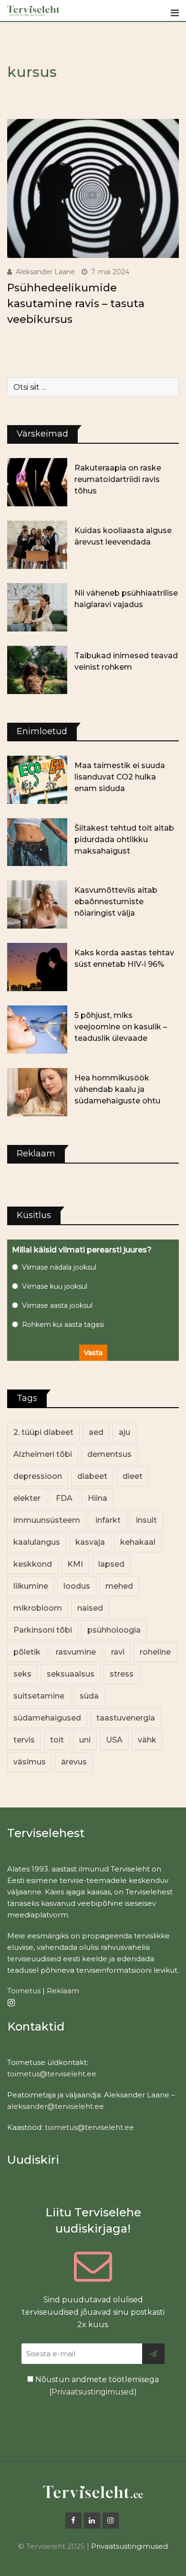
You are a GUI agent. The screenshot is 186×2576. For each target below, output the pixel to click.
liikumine (31, 1586)
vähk (147, 1740)
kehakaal (138, 1542)
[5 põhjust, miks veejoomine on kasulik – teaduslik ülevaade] (37, 1030)
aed (96, 1432)
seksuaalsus (71, 1674)
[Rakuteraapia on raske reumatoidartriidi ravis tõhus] (37, 482)
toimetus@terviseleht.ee (52, 2074)
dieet (133, 1476)
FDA (64, 1498)
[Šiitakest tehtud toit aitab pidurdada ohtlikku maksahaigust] (37, 842)
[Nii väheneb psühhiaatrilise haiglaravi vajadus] (37, 607)
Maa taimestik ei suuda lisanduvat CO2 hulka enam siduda (120, 777)
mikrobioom (38, 1608)
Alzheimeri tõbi (43, 1454)
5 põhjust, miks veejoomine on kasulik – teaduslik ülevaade (121, 1027)
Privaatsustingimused (93, 2392)
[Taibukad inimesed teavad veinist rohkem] (37, 670)
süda (89, 1696)
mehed (119, 1586)
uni (85, 1740)
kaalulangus (37, 1542)
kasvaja (90, 1542)
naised (90, 1608)
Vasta (93, 1353)
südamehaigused (47, 1718)
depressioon (38, 1476)
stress (122, 1674)
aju (124, 1432)
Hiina (98, 1498)
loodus (77, 1586)
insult (146, 1520)
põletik (27, 1652)
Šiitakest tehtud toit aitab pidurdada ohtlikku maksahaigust (124, 839)
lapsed (111, 1564)
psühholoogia (114, 1630)
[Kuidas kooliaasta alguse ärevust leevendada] (37, 545)
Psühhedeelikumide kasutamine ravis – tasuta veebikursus (76, 304)
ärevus (74, 1762)
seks (22, 1674)
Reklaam (63, 1991)
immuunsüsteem (47, 1520)
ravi (118, 1652)
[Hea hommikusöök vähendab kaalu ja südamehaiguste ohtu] (37, 1092)
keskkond (33, 1564)
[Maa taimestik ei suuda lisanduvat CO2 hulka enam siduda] (37, 780)
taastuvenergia (126, 1718)
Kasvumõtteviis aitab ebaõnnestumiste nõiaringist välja (116, 902)
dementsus (109, 1454)
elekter (27, 1498)
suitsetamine (39, 1696)
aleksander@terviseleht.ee (56, 2106)
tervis (24, 1740)
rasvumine (76, 1652)
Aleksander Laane (45, 272)
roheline (155, 1652)
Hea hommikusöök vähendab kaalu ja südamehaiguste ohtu (117, 1089)
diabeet (92, 1476)
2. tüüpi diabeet (43, 1432)
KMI (75, 1564)
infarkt (108, 1520)
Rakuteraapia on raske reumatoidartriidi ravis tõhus (118, 479)
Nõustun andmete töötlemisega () (96, 2386)
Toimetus (24, 1991)
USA (114, 1740)
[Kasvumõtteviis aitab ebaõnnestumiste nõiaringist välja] (37, 904)
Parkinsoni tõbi (43, 1630)
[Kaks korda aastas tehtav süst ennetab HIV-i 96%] (37, 967)
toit (57, 1740)
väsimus (30, 1762)
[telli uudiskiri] (153, 2354)
